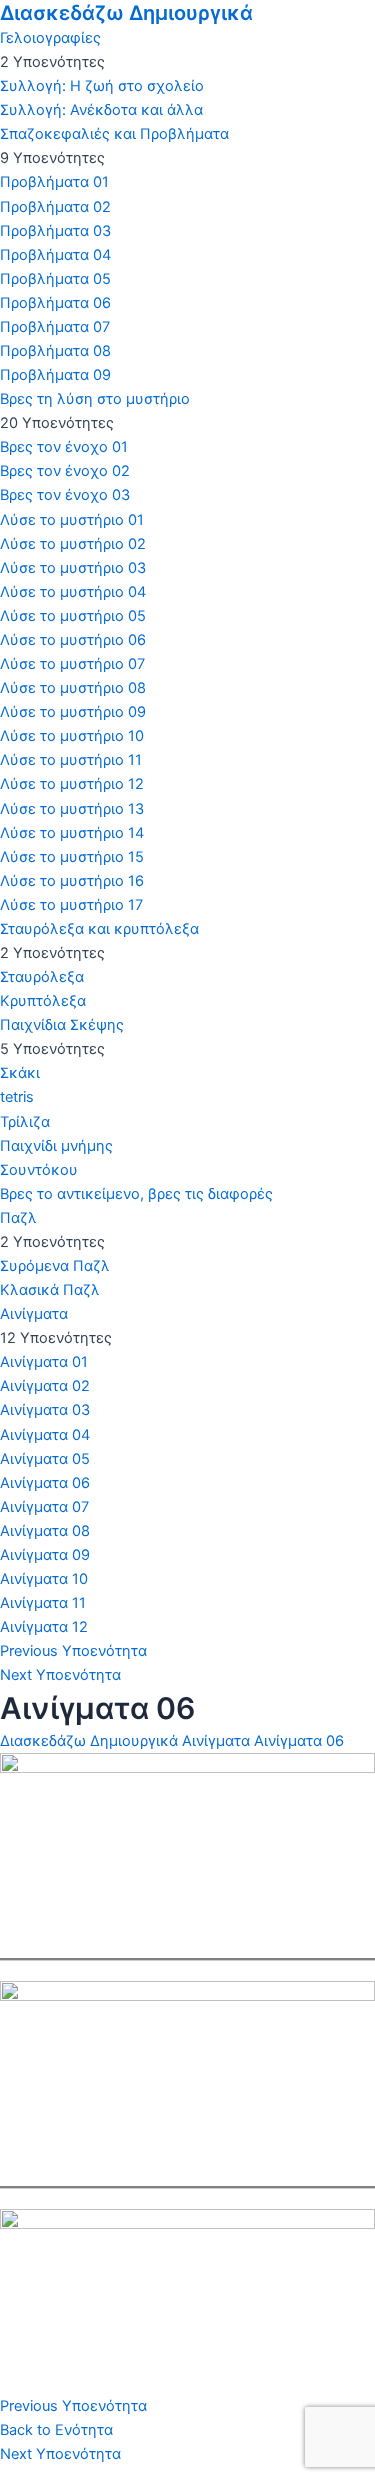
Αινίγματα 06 (299, 1741)
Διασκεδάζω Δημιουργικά (126, 13)
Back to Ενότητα (56, 2430)
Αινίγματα (216, 1741)
